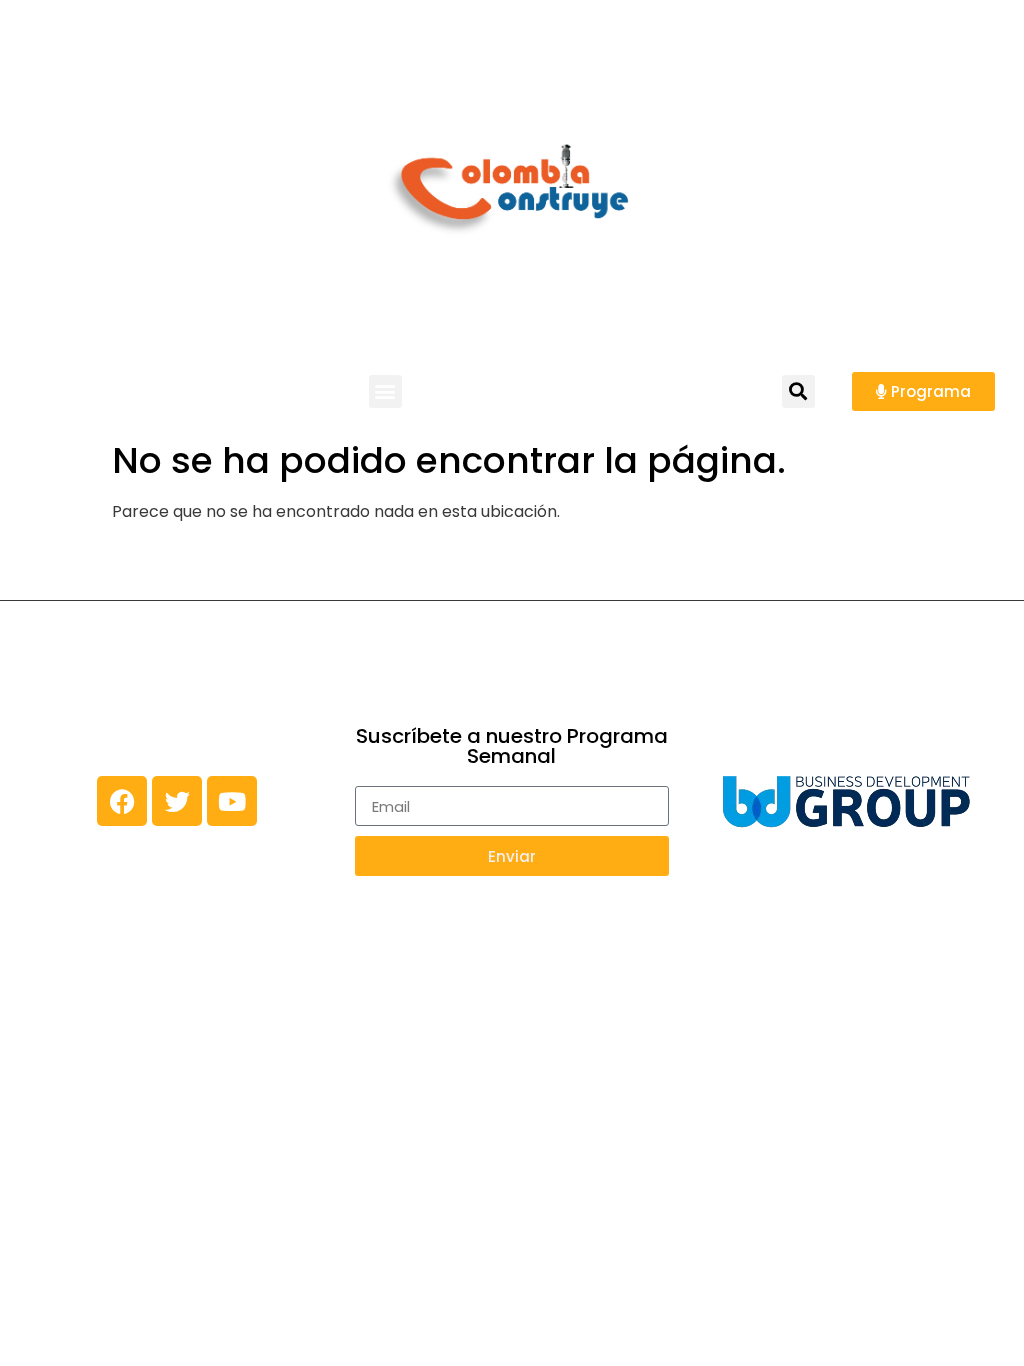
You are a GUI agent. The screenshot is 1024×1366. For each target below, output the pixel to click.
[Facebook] (122, 801)
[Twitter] (177, 801)
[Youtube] (232, 801)
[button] (385, 391)
